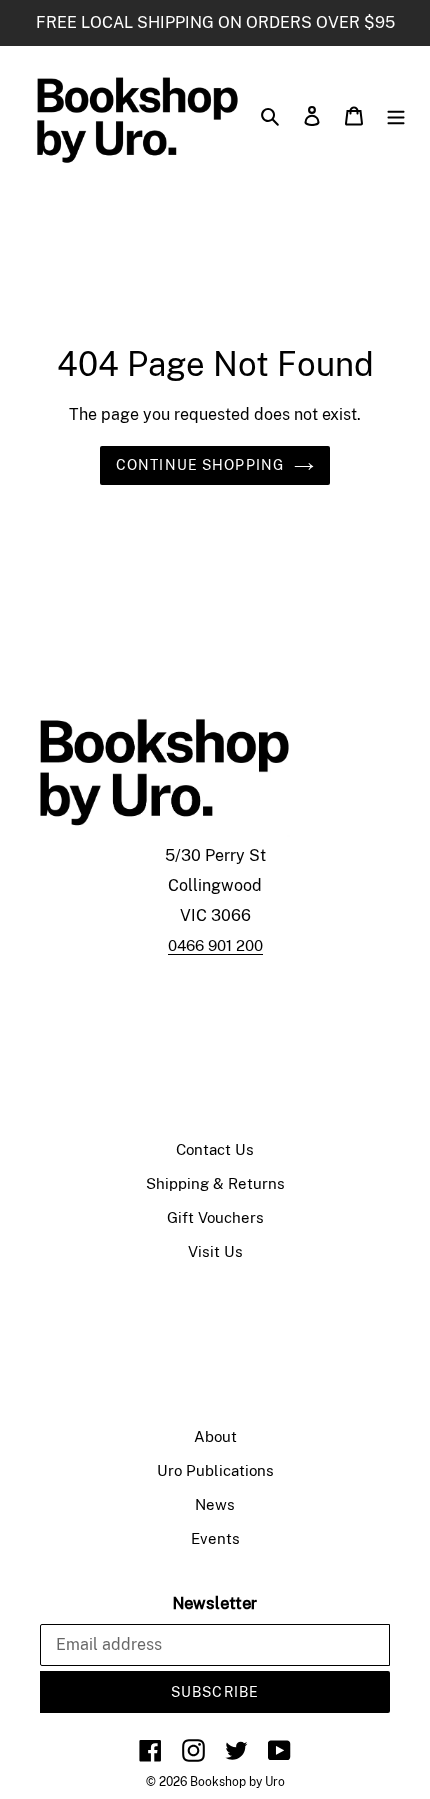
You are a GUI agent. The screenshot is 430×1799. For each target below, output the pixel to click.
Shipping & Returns (215, 1183)
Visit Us (215, 1251)
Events (215, 1538)
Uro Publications (215, 1470)
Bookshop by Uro (237, 1782)
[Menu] (396, 115)
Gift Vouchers (215, 1217)
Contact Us (215, 1149)
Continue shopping (200, 465)
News (215, 1504)
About (215, 1436)
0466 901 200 (215, 945)
